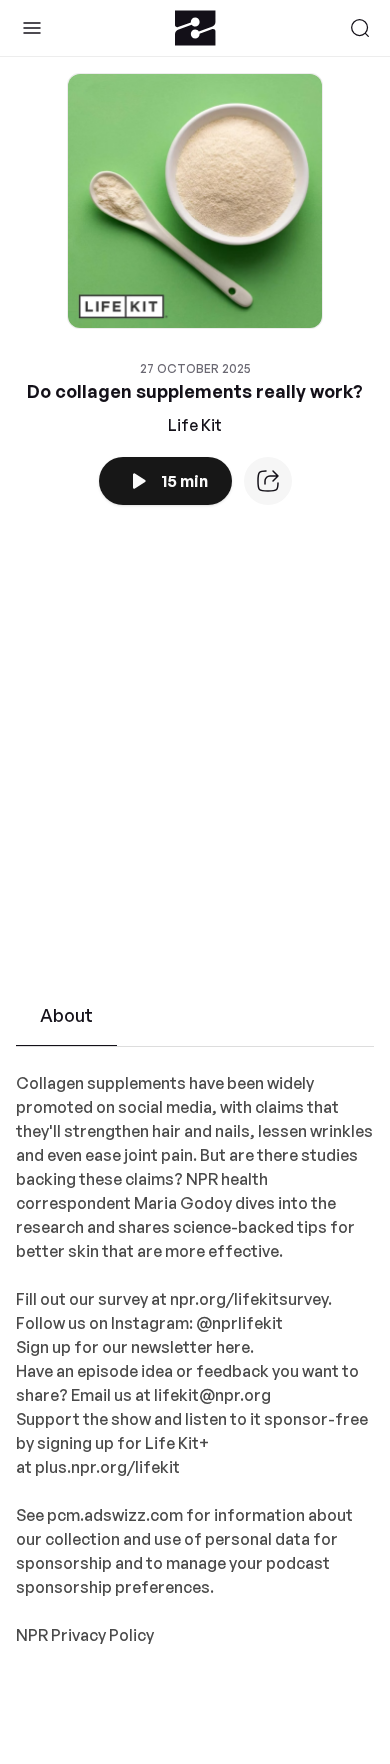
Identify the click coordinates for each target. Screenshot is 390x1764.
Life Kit (195, 425)
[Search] (360, 28)
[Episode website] (268, 481)
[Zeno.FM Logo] (195, 28)
